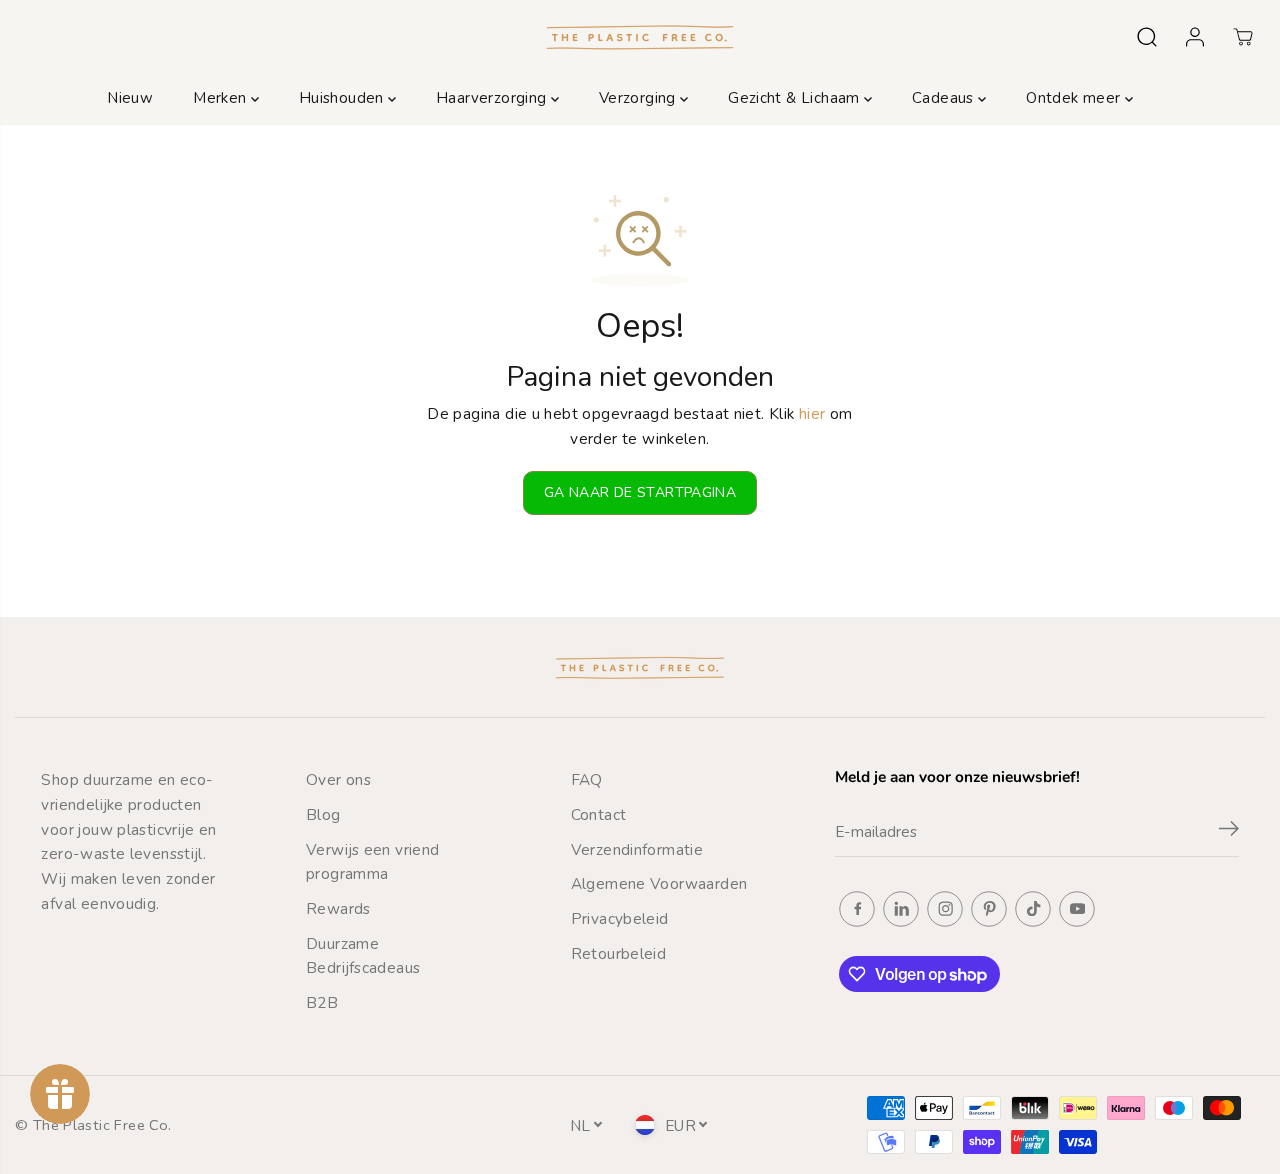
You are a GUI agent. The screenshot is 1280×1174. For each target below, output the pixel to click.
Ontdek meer (1075, 98)
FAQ (587, 779)
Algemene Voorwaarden (659, 883)
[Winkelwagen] (1243, 37)
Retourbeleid (619, 953)
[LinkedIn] (901, 909)
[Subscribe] (1229, 832)
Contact (599, 814)
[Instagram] (945, 909)
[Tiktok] (1033, 909)
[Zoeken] (1147, 37)
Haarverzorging (493, 98)
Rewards (338, 908)
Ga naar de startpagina (640, 492)
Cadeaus (945, 98)
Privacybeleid (620, 918)
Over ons (338, 779)
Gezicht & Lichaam (796, 98)
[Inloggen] (1195, 37)
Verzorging (639, 98)
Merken (222, 98)
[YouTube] (1077, 909)
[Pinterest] (989, 909)
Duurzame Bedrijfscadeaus (363, 956)
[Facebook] (857, 909)
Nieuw (130, 98)
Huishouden (343, 98)
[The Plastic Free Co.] (640, 36)
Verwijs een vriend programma (373, 862)
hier (812, 413)
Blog (323, 814)
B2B (322, 1002)
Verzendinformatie (637, 849)
